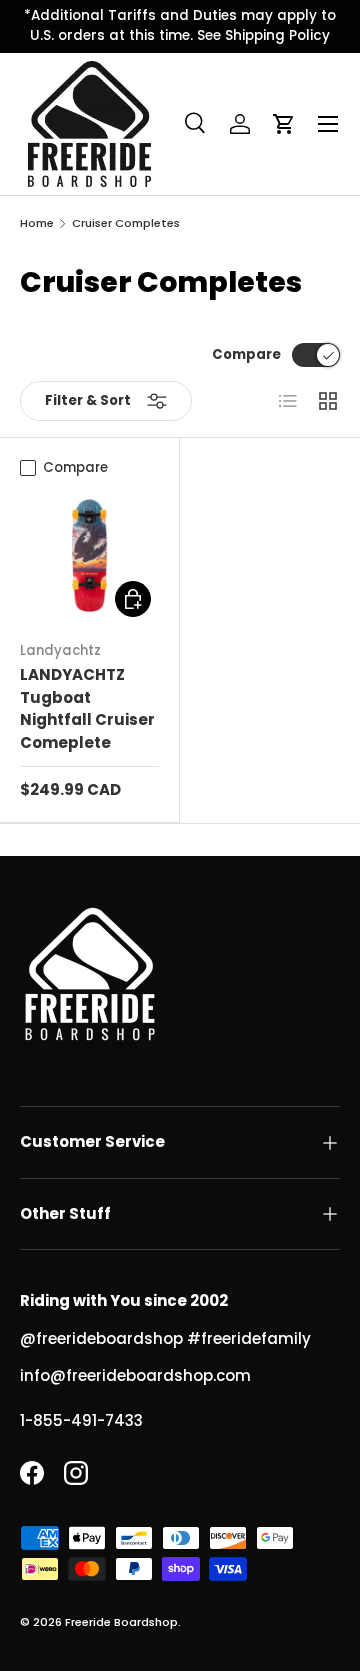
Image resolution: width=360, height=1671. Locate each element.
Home (37, 223)
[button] (284, 124)
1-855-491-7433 (81, 1420)
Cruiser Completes (126, 223)
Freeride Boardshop (121, 1622)
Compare (246, 354)
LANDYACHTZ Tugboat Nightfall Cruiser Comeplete (87, 708)
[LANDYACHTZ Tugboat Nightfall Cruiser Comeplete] (89, 555)
